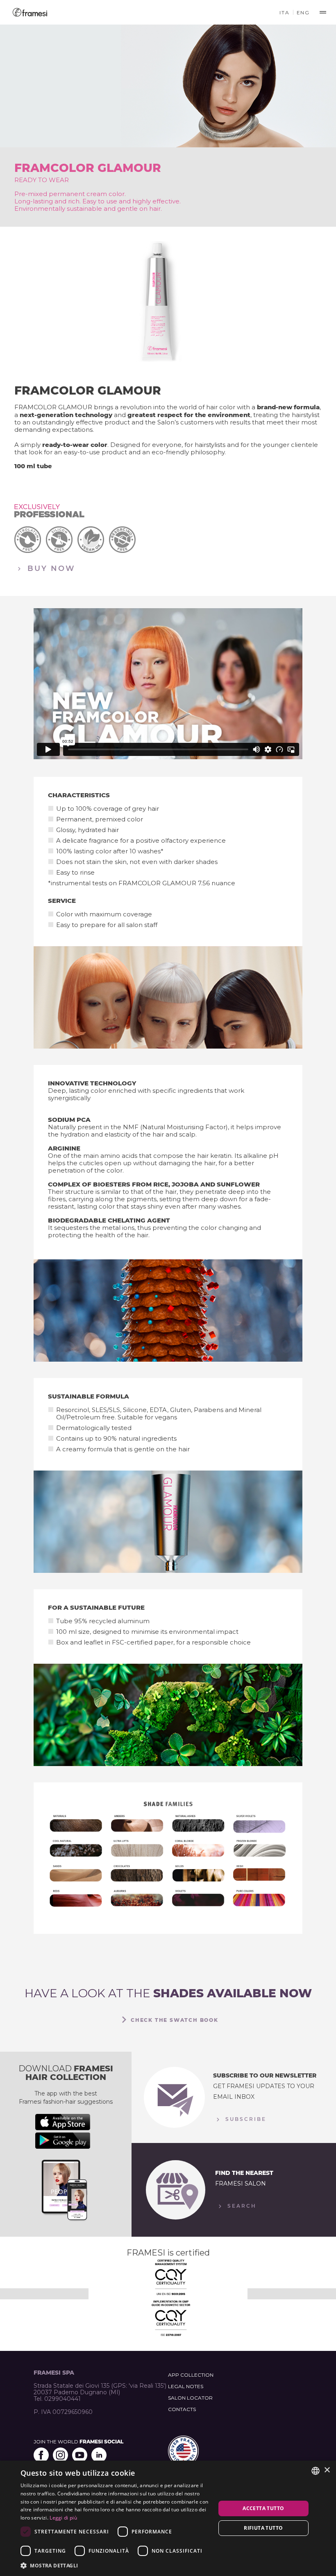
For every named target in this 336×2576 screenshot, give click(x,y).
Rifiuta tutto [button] (263, 2528)
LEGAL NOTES (186, 2386)
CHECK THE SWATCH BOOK (175, 2020)
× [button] (327, 2470)
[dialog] (168, 2518)
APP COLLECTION (191, 2375)
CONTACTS (182, 2409)
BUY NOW (50, 568)
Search (241, 2206)
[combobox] (316, 2471)
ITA (284, 12)
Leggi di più (63, 2518)
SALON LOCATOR (190, 2398)
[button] (115, 2565)
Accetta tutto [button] (263, 2508)
